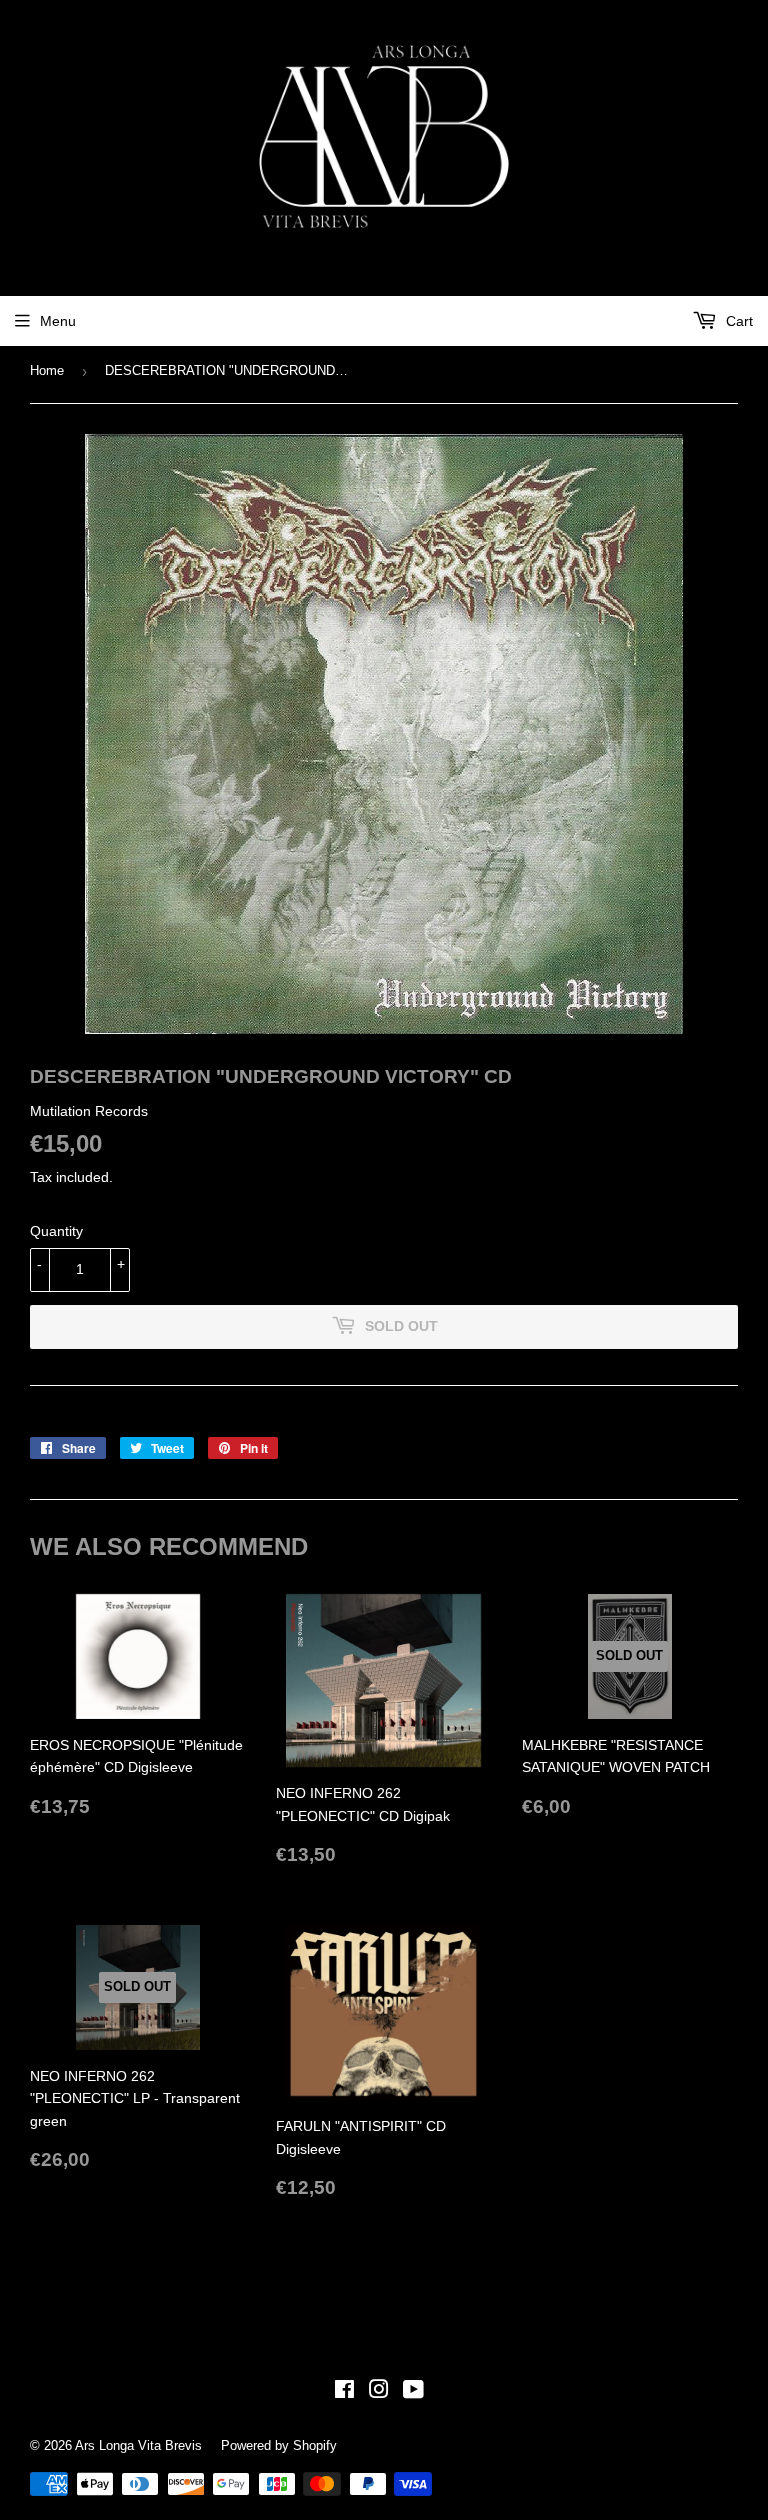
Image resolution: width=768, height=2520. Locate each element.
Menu (58, 321)
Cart (737, 321)
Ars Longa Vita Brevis (138, 2445)
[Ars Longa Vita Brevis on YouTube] (413, 2392)
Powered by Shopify (279, 2445)
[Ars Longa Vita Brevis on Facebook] (344, 2392)
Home (47, 370)
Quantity (56, 1231)
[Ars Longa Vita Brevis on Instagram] (379, 2392)
